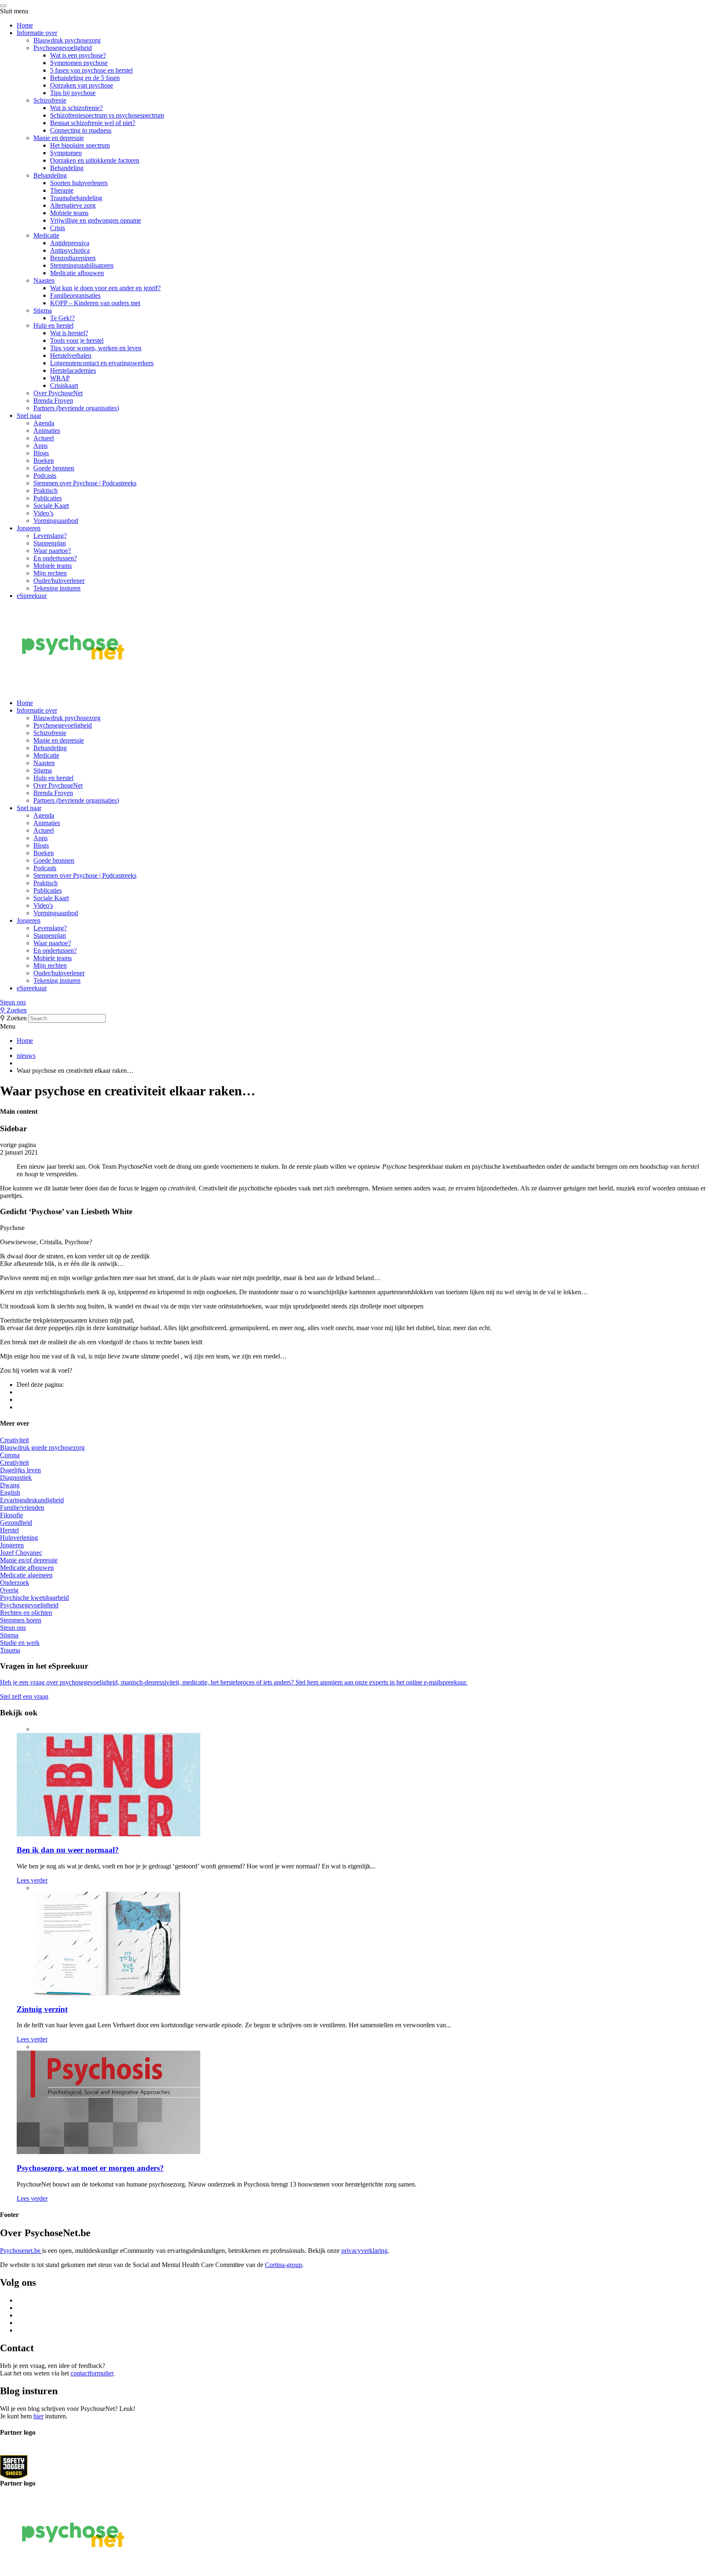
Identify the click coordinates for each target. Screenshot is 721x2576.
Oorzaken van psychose (82, 85)
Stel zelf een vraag (24, 1696)
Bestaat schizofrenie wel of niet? (93, 123)
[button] (360, 1002)
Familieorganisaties (75, 295)
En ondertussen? (55, 558)
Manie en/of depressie (29, 1560)
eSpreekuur (32, 596)
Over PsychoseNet (58, 393)
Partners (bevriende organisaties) (76, 408)
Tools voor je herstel (77, 340)
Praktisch (45, 491)
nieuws (26, 1056)
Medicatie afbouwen (77, 273)
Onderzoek (15, 1583)
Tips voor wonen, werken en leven (96, 348)
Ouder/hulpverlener (59, 581)
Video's (43, 905)
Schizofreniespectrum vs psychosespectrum (107, 115)
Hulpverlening (19, 1538)
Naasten (44, 280)
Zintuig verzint (42, 2009)
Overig (9, 1590)
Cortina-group (284, 2265)
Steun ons (13, 1002)
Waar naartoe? (52, 551)
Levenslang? (50, 536)
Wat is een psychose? (78, 55)
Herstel (9, 1530)
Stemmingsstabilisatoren (82, 265)
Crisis (58, 228)
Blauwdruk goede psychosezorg (42, 1447)
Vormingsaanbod (56, 521)
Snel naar (29, 416)
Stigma (43, 310)
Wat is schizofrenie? (76, 108)
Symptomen (66, 153)
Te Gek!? (62, 318)
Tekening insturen (57, 588)
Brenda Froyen (53, 400)
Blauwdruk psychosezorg (67, 40)
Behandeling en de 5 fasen (85, 78)
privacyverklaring (364, 2251)
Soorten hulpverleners (79, 183)
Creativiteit (14, 1440)
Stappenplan (50, 543)
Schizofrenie (50, 100)
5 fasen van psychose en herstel (91, 70)
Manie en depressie (59, 138)
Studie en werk (20, 1643)
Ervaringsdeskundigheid (32, 1500)
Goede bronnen (54, 468)
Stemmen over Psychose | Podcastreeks (85, 483)
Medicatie (46, 235)
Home (25, 25)
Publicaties (48, 498)
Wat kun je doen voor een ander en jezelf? (105, 288)
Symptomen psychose (79, 63)
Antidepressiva (70, 243)
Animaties (47, 431)
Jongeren (29, 528)
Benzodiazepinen (73, 258)
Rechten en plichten (26, 1613)
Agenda (44, 423)
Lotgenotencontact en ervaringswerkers (102, 363)
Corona (10, 1455)
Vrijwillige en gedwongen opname (96, 220)
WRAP (60, 378)
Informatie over (37, 33)
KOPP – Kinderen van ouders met (95, 303)
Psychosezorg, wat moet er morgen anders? (90, 2168)
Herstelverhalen (71, 355)
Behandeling (67, 168)
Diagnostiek (16, 1478)
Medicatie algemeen (26, 1575)
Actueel (44, 438)
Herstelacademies (73, 370)
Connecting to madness (81, 130)
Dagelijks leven (20, 1470)
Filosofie (11, 1515)
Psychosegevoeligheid (63, 48)
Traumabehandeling (76, 198)
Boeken (44, 461)
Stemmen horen (21, 1620)
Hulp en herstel (53, 325)
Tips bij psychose (73, 93)
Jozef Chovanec (21, 1553)
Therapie (62, 190)
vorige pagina (18, 1145)
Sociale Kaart (51, 506)
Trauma (10, 1650)
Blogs (41, 453)
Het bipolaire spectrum (80, 145)
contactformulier (92, 2373)
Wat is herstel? (69, 333)
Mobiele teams (69, 213)
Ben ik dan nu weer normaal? (68, 1850)
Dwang (10, 1485)
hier (38, 2416)
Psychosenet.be (21, 2251)
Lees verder (32, 1880)
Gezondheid (16, 1523)
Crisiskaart (64, 385)
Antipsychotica (70, 250)
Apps (40, 446)
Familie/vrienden (22, 1508)
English (10, 1493)
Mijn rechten (50, 573)
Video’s (43, 513)
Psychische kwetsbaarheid (34, 1598)
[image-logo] (14, 2467)
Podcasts (45, 476)
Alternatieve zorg (73, 205)
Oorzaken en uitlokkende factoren (95, 160)
